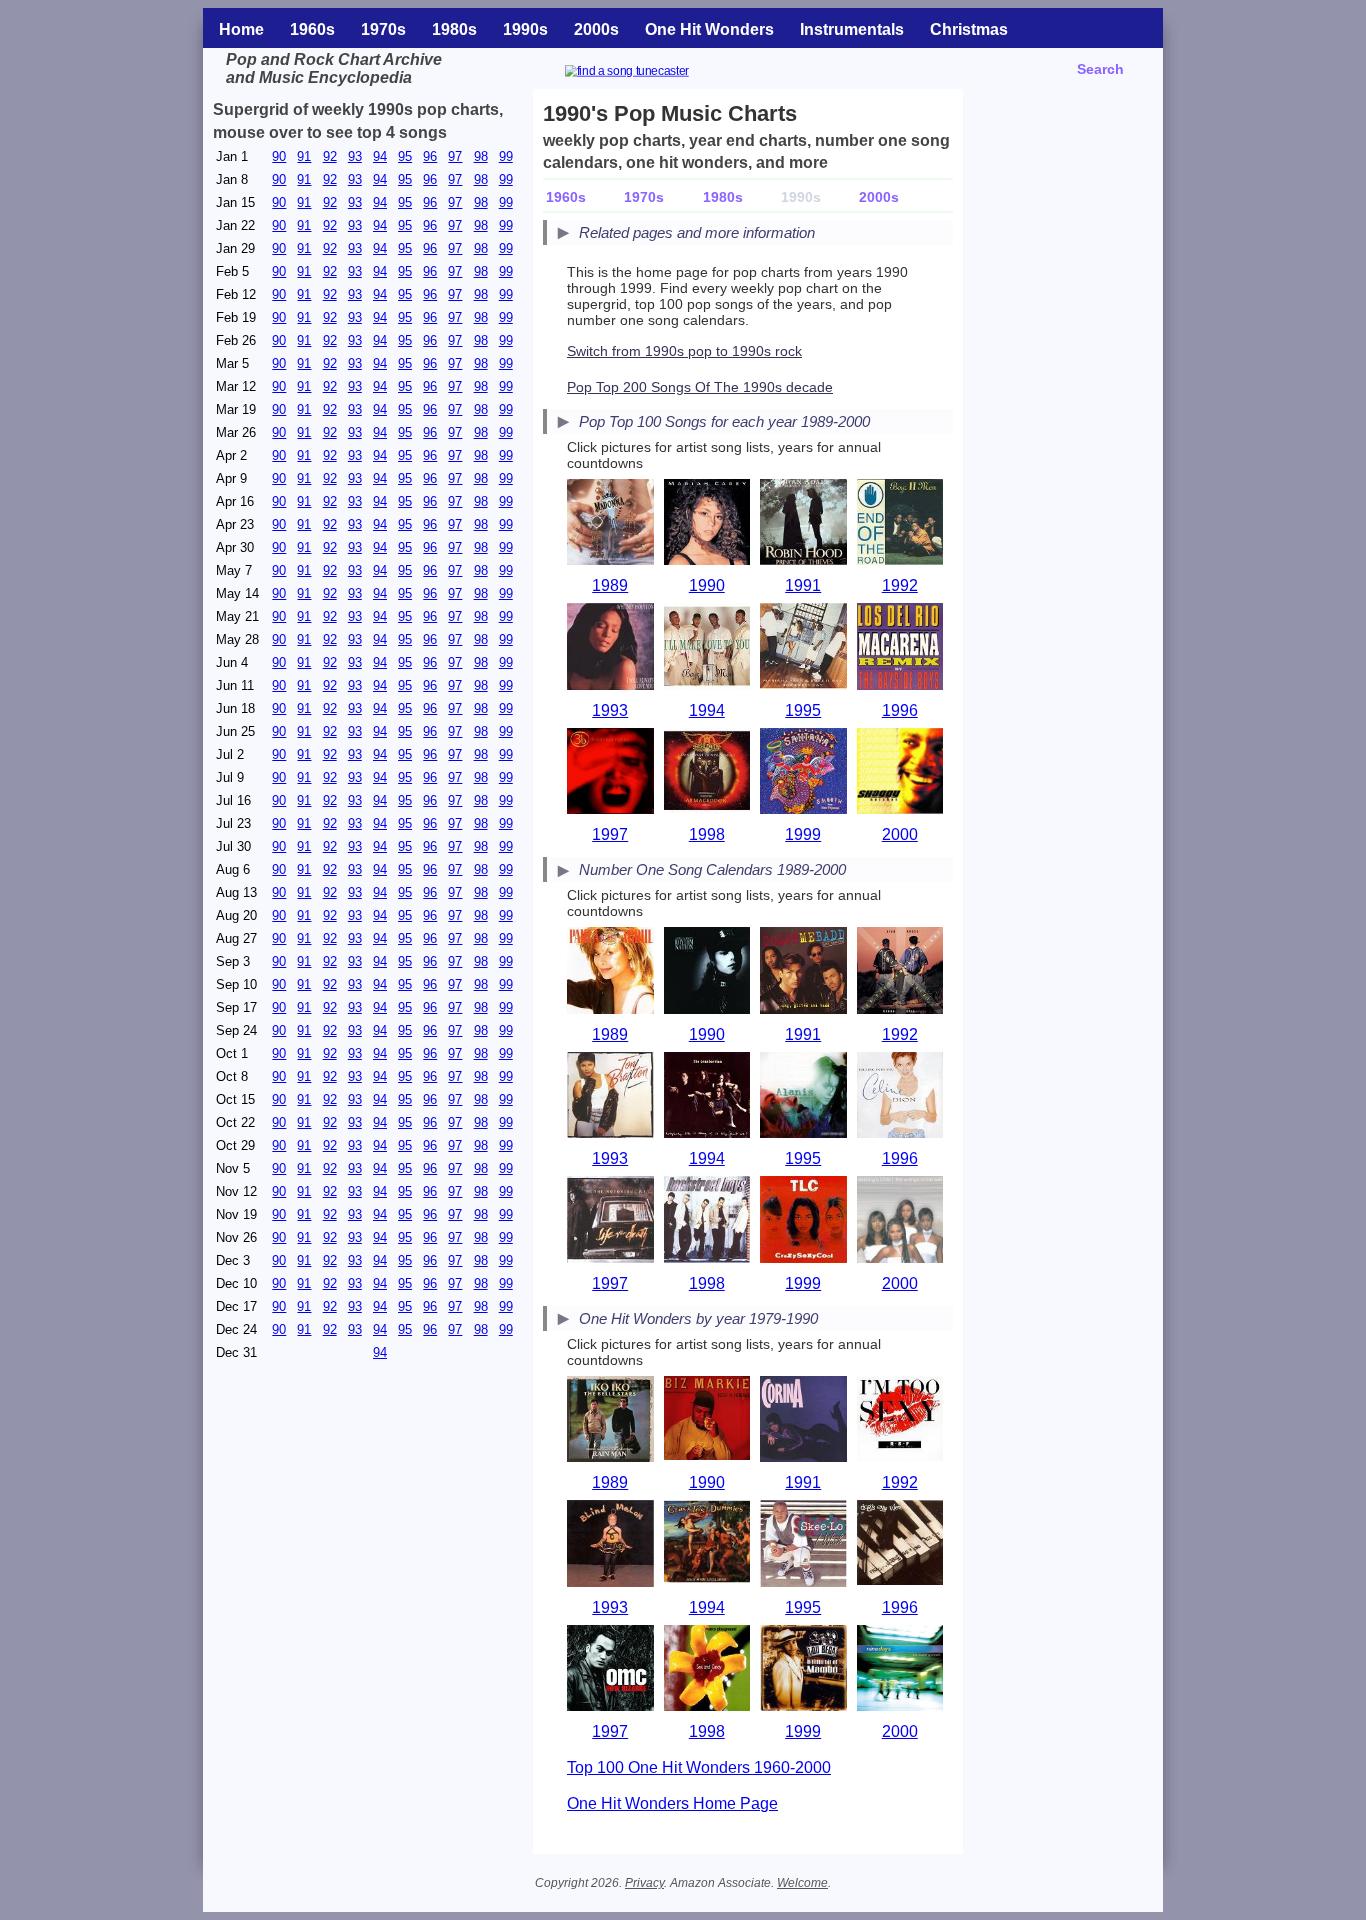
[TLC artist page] (803, 1221)
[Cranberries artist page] (707, 1097)
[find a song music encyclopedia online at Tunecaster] (651, 73)
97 (455, 156)
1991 (803, 585)
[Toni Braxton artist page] (610, 1097)
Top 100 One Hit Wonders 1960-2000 (699, 1767)
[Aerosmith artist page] (707, 773)
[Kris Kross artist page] (900, 972)
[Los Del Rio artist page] (900, 648)
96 (430, 156)
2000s (596, 29)
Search (1100, 69)
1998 (707, 834)
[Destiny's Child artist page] (900, 1221)
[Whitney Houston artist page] (610, 648)
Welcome (802, 1883)
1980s (454, 29)
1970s (383, 29)
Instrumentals (852, 29)
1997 (610, 834)
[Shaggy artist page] (900, 773)
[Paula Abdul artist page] (610, 972)
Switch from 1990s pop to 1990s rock (684, 351)
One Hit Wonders (709, 29)
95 (405, 156)
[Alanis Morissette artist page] (803, 1097)
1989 (610, 585)
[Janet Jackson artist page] (707, 972)
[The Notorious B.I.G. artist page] (610, 1221)
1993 (610, 710)
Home (241, 29)
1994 (707, 710)
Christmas (969, 29)
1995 (803, 710)
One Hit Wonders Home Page (672, 1803)
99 (506, 156)
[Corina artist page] (803, 1421)
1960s (312, 29)
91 (304, 156)
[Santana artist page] (803, 773)
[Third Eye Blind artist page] (610, 773)
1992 (900, 585)
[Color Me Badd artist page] (803, 972)
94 (380, 156)
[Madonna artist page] (610, 524)
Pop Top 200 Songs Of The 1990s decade (700, 387)
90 (279, 156)
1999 (803, 834)
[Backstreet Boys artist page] (707, 1221)
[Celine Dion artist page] (900, 1097)
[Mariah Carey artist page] (707, 524)
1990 (707, 585)
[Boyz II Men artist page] (900, 524)
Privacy (644, 1883)
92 (330, 156)
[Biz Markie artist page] (707, 1421)
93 (355, 156)
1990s (525, 29)
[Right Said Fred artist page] (900, 1421)
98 (481, 156)
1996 (900, 710)
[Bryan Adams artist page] (803, 524)
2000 (900, 834)
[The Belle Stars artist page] (610, 1421)
